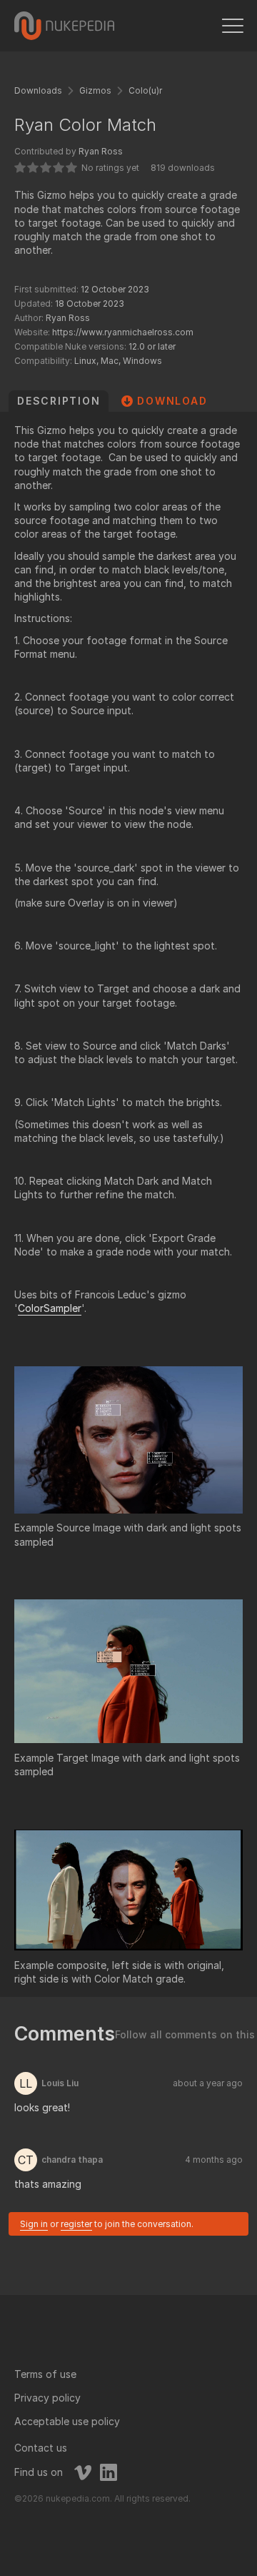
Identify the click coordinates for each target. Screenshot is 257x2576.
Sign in (34, 2224)
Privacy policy (47, 2398)
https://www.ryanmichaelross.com (123, 332)
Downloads (38, 90)
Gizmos (95, 90)
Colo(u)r (145, 90)
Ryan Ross (101, 151)
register (76, 2224)
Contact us (41, 2448)
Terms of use (45, 2374)
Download (172, 401)
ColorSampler (50, 1308)
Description (59, 401)
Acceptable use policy (67, 2421)
